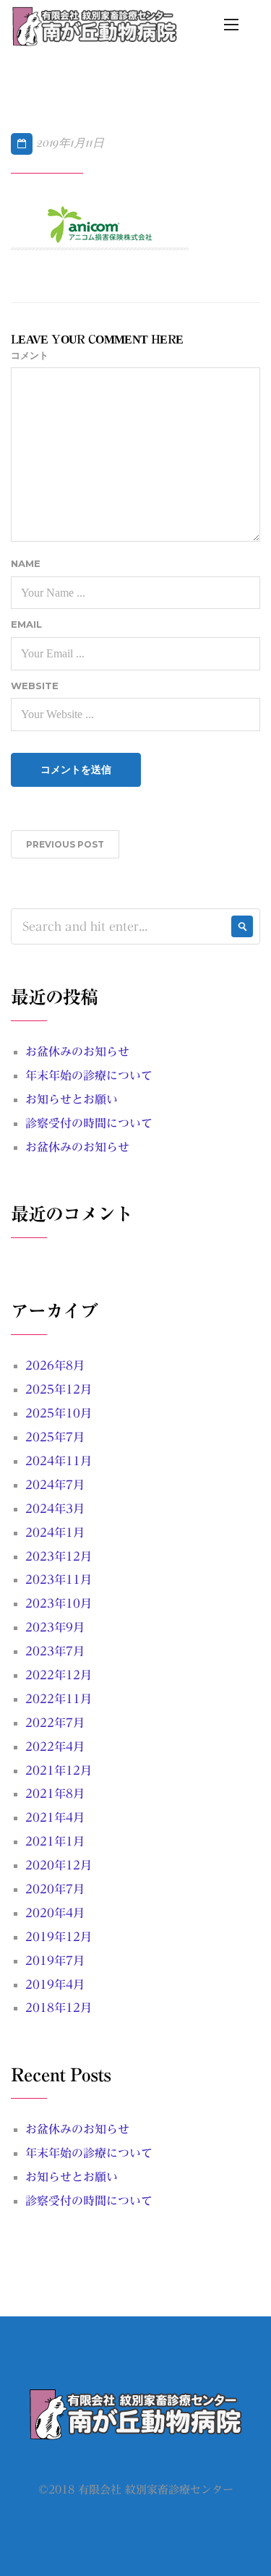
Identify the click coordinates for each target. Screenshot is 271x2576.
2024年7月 (55, 1485)
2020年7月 (55, 1889)
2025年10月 (59, 1413)
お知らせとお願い (72, 1099)
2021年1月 (55, 1841)
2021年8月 (55, 1794)
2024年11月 (59, 1461)
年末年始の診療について (89, 1075)
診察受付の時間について (89, 1123)
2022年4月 (55, 1747)
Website (35, 686)
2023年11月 (59, 1579)
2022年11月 (59, 1699)
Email (26, 624)
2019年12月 (59, 1937)
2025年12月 (59, 1389)
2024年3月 (55, 1509)
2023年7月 (55, 1651)
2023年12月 (59, 1556)
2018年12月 (59, 2008)
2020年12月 (59, 1865)
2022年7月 (55, 1723)
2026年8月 (55, 1365)
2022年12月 (59, 1675)
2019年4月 (55, 1984)
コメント (30, 355)
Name (26, 563)
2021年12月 (59, 1770)
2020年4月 (55, 1913)
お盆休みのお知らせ (77, 1052)
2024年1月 (55, 1532)
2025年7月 (55, 1437)
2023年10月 (59, 1603)
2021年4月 (55, 1817)
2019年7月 (55, 1961)
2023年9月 (55, 1627)
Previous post (65, 844)
